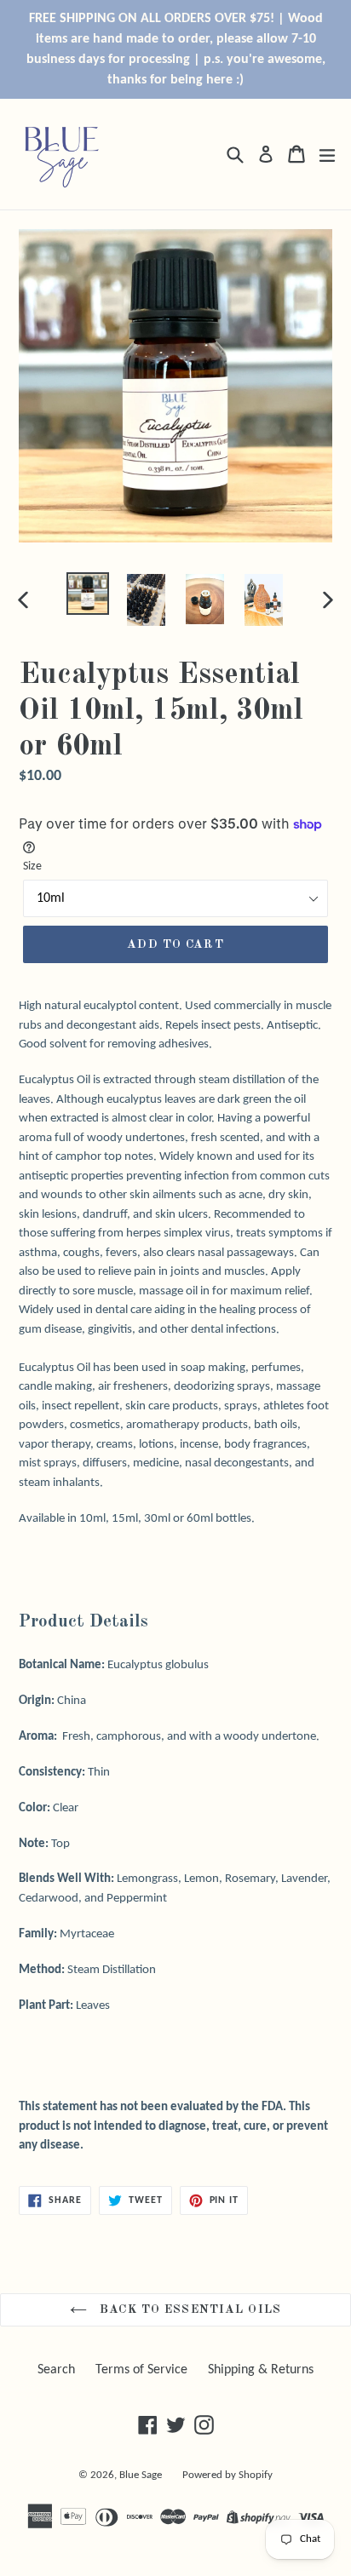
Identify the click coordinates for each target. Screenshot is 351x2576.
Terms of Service (141, 2370)
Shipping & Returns (261, 2370)
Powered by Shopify (227, 2475)
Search (56, 2370)
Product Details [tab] (83, 1622)
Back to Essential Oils (188, 2309)
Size (32, 866)
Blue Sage (141, 2475)
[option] (87, 594)
